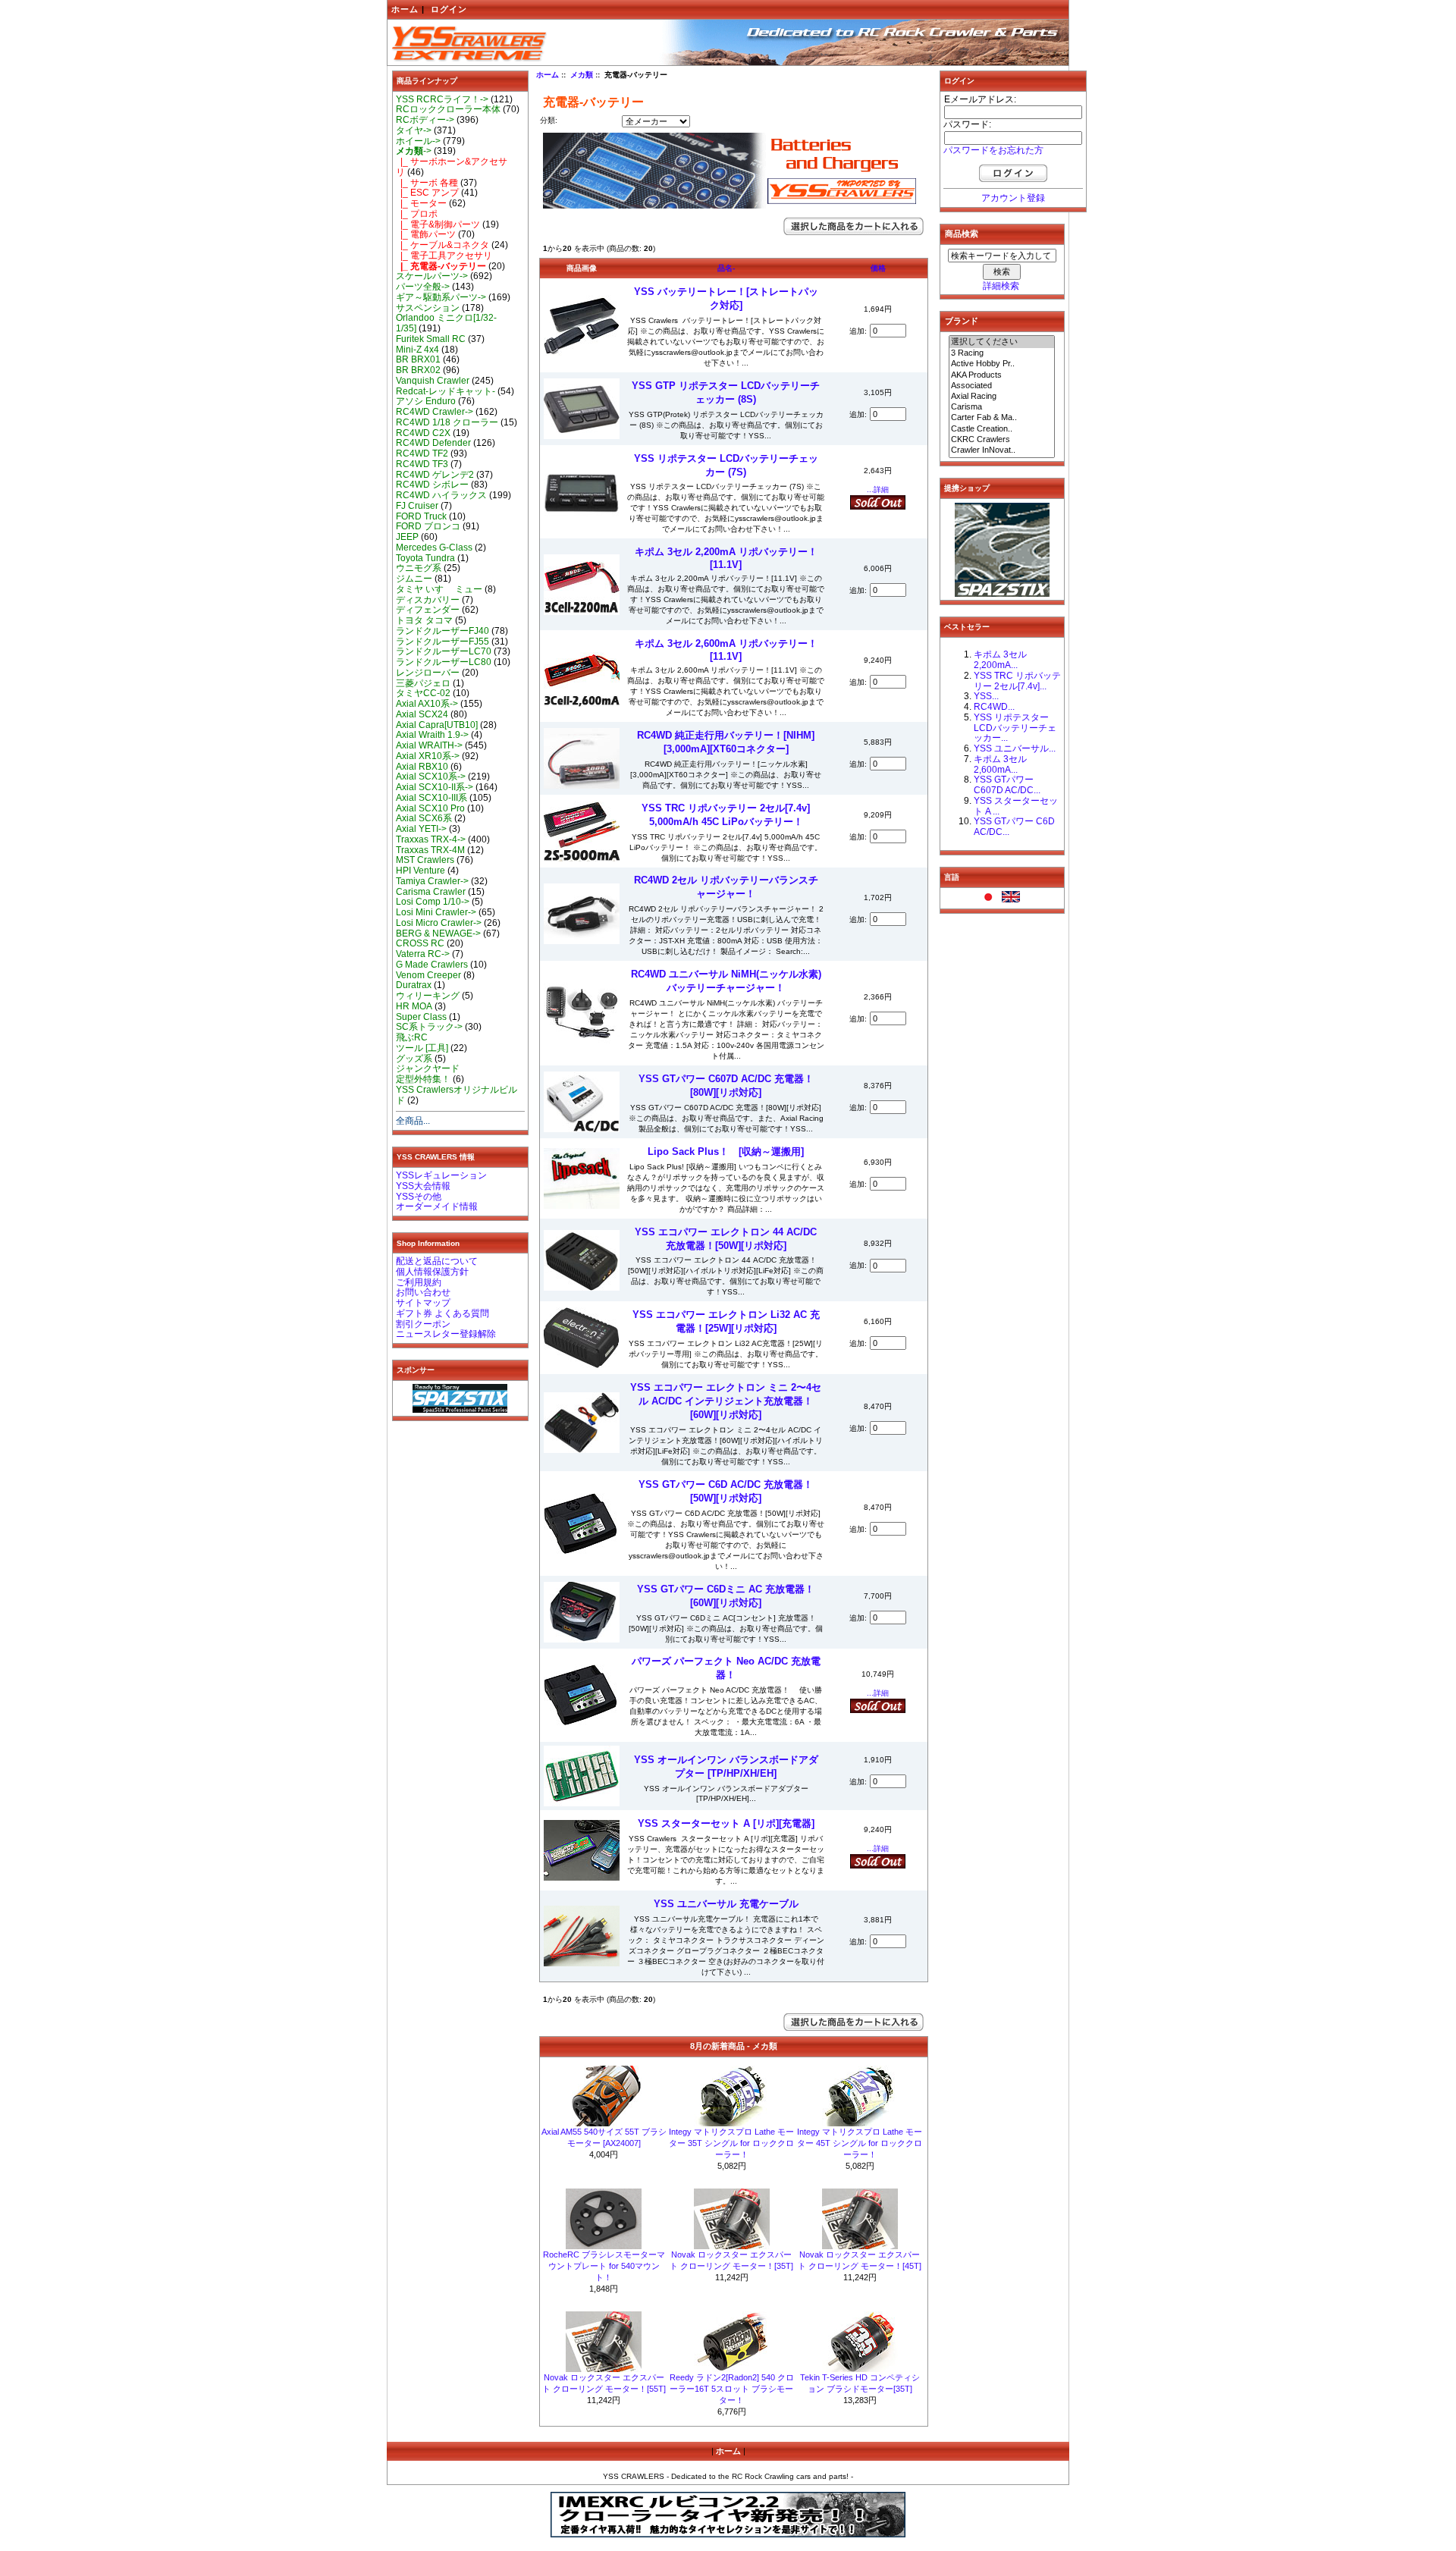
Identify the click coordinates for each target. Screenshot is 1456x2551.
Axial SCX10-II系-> (435, 787)
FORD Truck (421, 516)
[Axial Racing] (1002, 397)
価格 (878, 268)
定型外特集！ (423, 1079)
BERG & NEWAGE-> (438, 933)
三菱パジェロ (423, 683)
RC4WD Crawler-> (435, 412)
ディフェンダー (428, 610)
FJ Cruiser (417, 506)
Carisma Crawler (431, 892)
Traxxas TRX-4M (430, 850)
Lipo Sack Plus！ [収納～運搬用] (726, 1152)
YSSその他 (419, 1197)
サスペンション (428, 308)
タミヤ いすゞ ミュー (439, 589)
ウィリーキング (428, 996)
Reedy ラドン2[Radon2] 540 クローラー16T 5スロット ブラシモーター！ (732, 2389)
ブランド (962, 321)
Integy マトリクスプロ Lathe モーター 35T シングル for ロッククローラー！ (731, 2143)
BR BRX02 (418, 370)
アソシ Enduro (426, 401)
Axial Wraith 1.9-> (432, 735)
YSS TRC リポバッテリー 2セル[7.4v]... (1017, 681)
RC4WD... (994, 707)
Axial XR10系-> (428, 756)
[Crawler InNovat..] (1002, 450)
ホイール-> (418, 141)
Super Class (421, 1017)
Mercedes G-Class (434, 548)
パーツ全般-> (423, 287)
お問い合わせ (423, 1292)
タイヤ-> (414, 130)
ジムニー (414, 579)
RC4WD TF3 (422, 464)
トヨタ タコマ (424, 620)
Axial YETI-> (421, 829)
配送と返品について (437, 1261)
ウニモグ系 (419, 568)
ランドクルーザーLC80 (444, 662)
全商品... (413, 1121)
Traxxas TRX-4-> (431, 839)
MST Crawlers (425, 860)
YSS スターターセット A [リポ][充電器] (726, 1823)
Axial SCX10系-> (431, 777)
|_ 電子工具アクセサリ (444, 256)
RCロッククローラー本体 (448, 109)
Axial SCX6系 (424, 818)
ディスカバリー (428, 600)
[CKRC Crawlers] (1002, 440)
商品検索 (962, 234)
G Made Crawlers (432, 965)
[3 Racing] (1002, 353)
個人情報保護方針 (432, 1272)
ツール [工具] (422, 1048)
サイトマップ (423, 1303)
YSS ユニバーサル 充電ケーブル (726, 1904)
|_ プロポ (417, 214)
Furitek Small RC (431, 339)
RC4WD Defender (433, 443)
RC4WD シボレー (432, 485)
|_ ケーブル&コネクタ (442, 245)
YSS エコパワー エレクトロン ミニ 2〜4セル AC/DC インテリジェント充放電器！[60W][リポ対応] (726, 1401)
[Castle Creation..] (1002, 429)
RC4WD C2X (423, 433)
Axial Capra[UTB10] (437, 725)
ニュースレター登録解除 (446, 1334)
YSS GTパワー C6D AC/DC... (1014, 827)
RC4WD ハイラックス (441, 495)
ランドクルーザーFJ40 (442, 631)
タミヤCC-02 (423, 693)
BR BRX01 (418, 359)
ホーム (405, 9)
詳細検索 (1001, 286)
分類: (549, 120)
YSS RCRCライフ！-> (442, 99)
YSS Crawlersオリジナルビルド (457, 1095)
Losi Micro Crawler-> (439, 923)
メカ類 (582, 75)
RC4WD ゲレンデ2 (435, 475)
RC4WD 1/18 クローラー (447, 422)
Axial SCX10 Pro (430, 808)
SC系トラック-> (429, 1027)
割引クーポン (423, 1324)
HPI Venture (420, 871)
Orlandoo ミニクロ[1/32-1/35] (446, 323)
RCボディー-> (425, 120)
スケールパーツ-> (432, 276)
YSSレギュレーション (441, 1175)
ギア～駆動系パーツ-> (441, 297)
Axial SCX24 (422, 714)
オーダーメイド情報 (437, 1206)
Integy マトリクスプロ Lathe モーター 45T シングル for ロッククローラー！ (860, 2143)
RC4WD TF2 (422, 453)
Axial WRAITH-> (429, 745)
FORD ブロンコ (428, 526)
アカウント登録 (1013, 198)
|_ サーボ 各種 (427, 183)
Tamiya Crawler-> (432, 881)
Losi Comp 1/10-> (433, 902)
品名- (726, 268)
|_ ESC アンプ (427, 193)
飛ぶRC (412, 1037)
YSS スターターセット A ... (1016, 806)
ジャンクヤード (428, 1068)
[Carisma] (1002, 407)
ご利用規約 (419, 1282)
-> (414, 151)
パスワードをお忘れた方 (993, 150)
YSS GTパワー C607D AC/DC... (1007, 785)
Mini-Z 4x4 (417, 350)
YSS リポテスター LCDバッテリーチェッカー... (1015, 728)
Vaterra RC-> (423, 954)
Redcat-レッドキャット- (446, 391)
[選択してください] (1002, 342)
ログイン (449, 9)
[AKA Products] (1002, 375)
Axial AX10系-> (427, 704)
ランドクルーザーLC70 (444, 651)
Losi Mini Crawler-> (436, 912)
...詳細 (878, 489)
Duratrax (414, 985)
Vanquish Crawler (433, 381)
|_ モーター (421, 203)
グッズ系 (414, 1059)
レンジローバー (428, 673)
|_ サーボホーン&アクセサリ (452, 167)
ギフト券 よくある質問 (442, 1313)
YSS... (986, 696)
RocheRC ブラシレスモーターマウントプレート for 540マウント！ (604, 2266)
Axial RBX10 (422, 767)
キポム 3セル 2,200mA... (1000, 660)
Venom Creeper (428, 975)
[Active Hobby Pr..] (1002, 364)
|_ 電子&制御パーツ (438, 224)
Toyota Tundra (425, 558)
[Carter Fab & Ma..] (1002, 418)
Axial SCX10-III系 (431, 798)
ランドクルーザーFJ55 (442, 642)
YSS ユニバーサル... (1015, 748)
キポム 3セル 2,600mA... (1000, 764)
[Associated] (1002, 386)
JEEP (407, 537)
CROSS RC (420, 943)
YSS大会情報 (423, 1186)
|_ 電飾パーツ (426, 234)
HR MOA (414, 1006)
